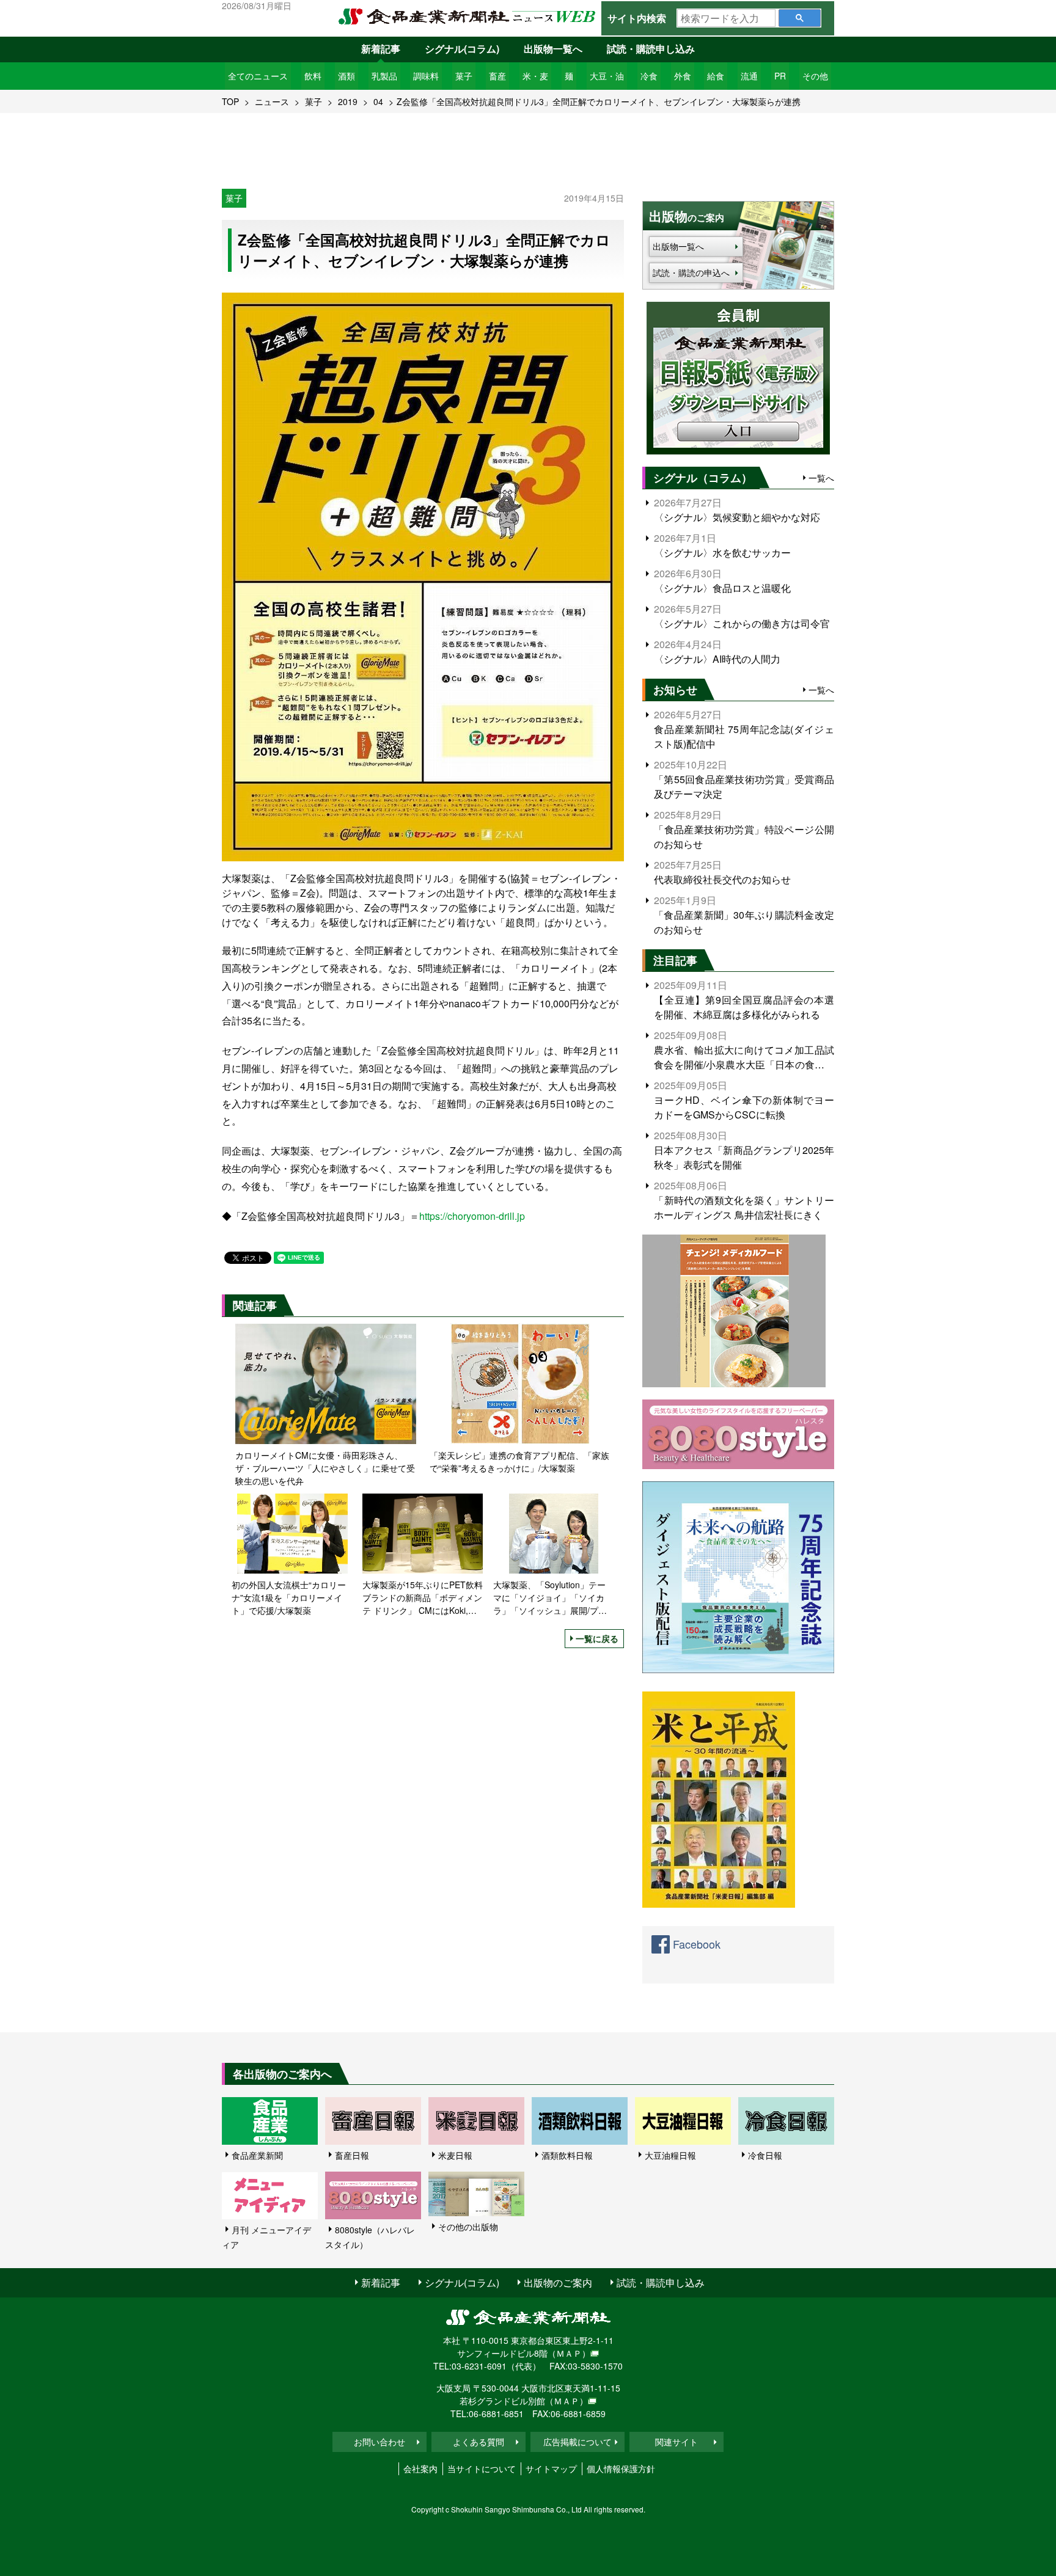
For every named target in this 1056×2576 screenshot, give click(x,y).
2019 (348, 101)
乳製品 (384, 76)
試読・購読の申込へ (691, 272)
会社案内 (420, 2468)
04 (378, 101)
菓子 (464, 76)
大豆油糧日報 (670, 2155)
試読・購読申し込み (651, 49)
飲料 (313, 76)
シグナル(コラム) (462, 49)
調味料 (426, 76)
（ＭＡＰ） (569, 2353)
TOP (230, 101)
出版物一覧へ (553, 49)
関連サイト (676, 2442)
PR (780, 76)
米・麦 (535, 76)
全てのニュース (258, 76)
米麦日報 (455, 2155)
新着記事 (381, 49)
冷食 (649, 76)
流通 (749, 76)
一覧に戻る (597, 1638)
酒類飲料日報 (567, 2155)
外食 (683, 76)
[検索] (800, 18)
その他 (815, 76)
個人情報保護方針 (621, 2468)
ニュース (272, 101)
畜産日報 (352, 2155)
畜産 (497, 76)
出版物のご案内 (558, 2282)
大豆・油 (607, 76)
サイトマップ (551, 2468)
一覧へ (821, 478)
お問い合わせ (380, 2442)
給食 (716, 76)
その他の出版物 (468, 2227)
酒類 (346, 76)
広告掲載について (577, 2442)
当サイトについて (482, 2468)
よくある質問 (479, 2442)
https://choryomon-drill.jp (472, 1216)
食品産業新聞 (257, 2155)
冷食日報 (765, 2155)
